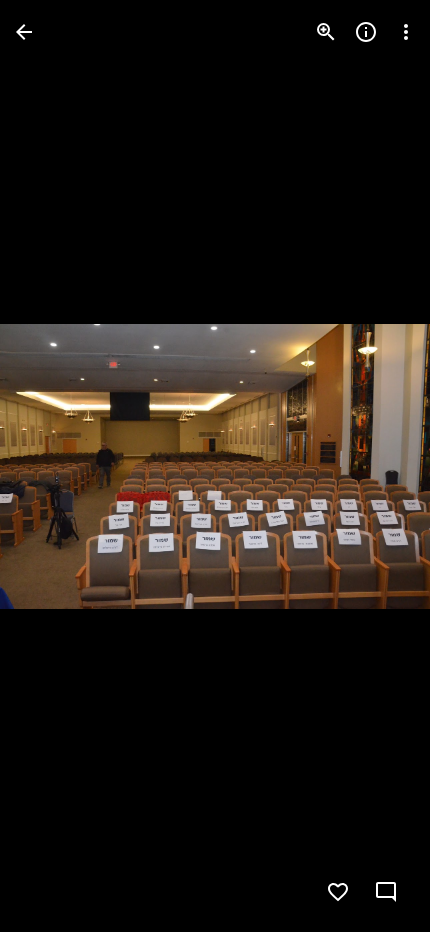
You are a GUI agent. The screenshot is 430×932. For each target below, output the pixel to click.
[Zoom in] (326, 32)
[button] (56, 466)
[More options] (406, 32)
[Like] (338, 892)
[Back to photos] (24, 32)
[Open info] (366, 32)
